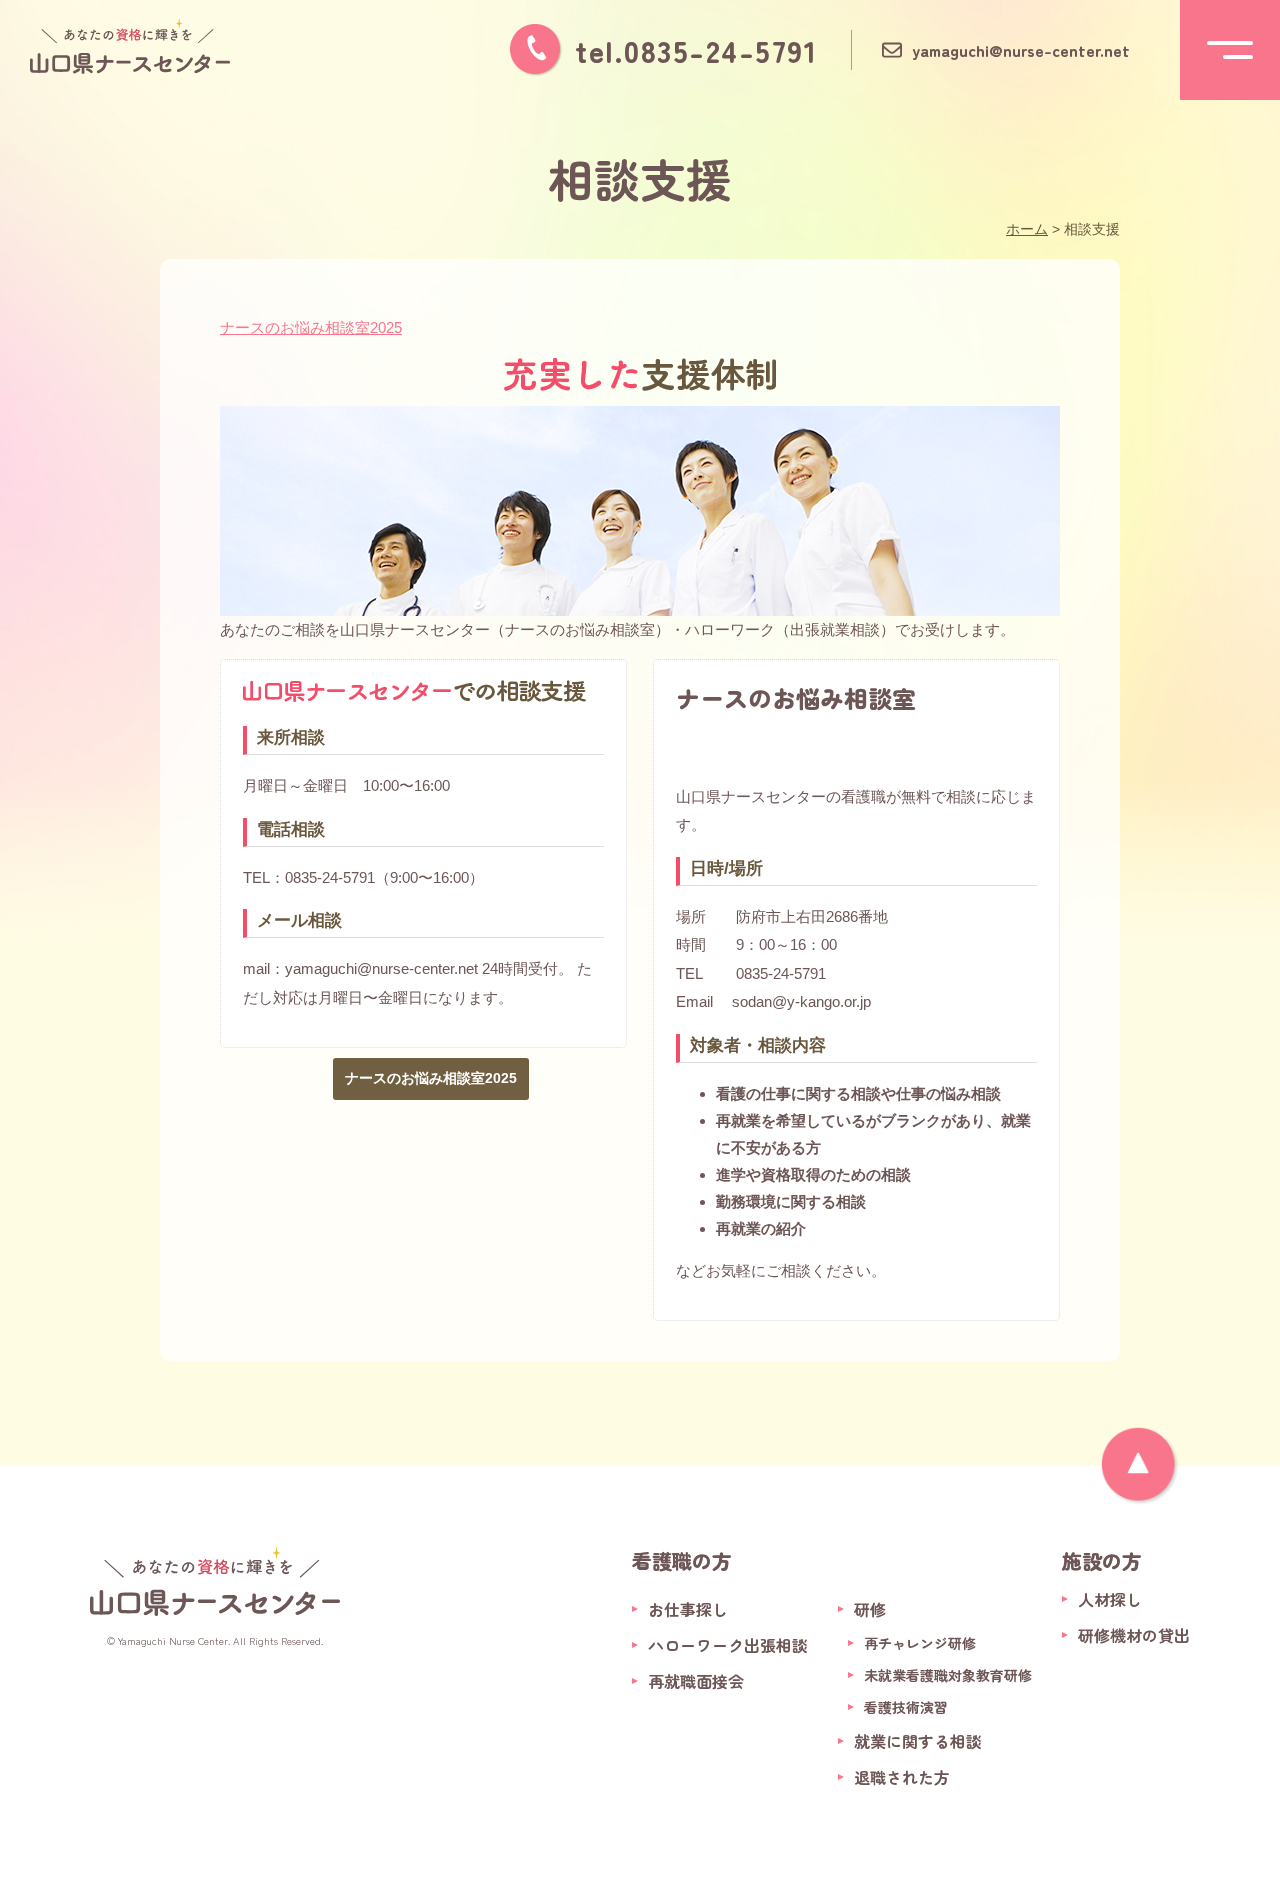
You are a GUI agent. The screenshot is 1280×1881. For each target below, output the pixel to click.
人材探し (1110, 1599)
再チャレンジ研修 (920, 1643)
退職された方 (902, 1777)
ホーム (1027, 229)
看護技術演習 (906, 1707)
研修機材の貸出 (1134, 1635)
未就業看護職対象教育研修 (948, 1675)
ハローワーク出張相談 (728, 1645)
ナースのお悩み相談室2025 (311, 327)
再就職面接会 (696, 1681)
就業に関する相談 (918, 1741)
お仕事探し (688, 1609)
